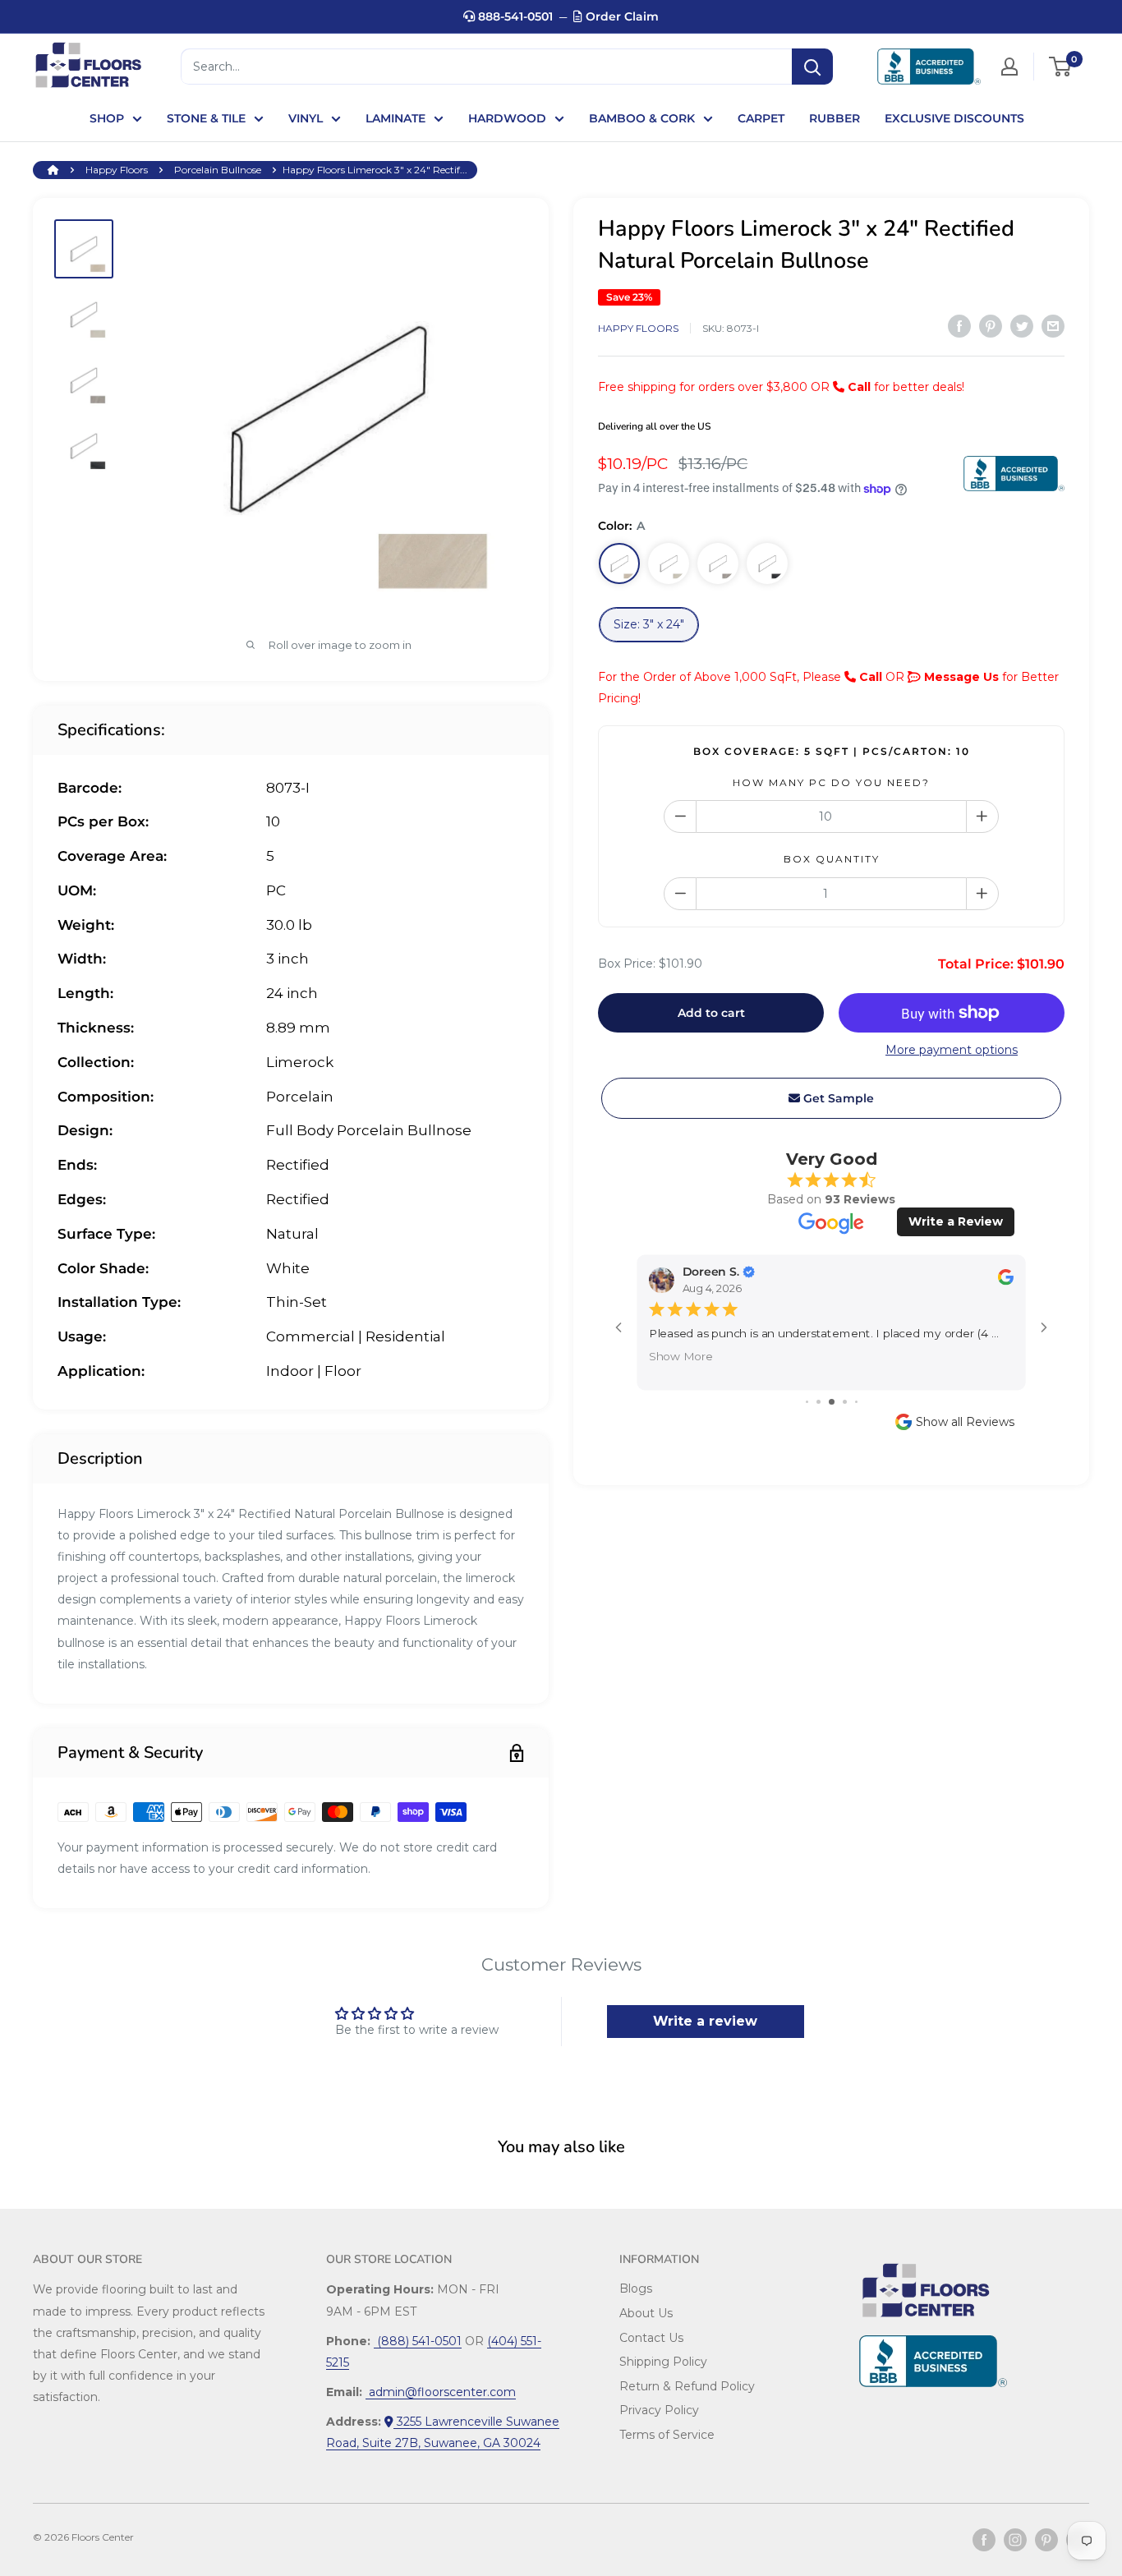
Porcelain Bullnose (218, 170)
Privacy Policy (659, 2410)
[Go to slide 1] (807, 1402)
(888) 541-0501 (418, 2341)
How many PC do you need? (831, 782)
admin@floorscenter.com (441, 2392)
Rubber (835, 118)
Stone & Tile (206, 118)
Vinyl (306, 118)
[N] (767, 563)
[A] (619, 563)
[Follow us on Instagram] (1015, 2540)
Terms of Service (667, 2435)
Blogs (636, 2288)
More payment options (952, 1050)
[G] (718, 563)
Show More (681, 1355)
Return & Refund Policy (687, 2386)
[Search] (812, 67)
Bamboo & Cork (642, 118)
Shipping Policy (663, 2362)
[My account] (1009, 67)
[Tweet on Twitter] (1022, 326)
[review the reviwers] (1006, 1281)
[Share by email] (1053, 326)
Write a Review (956, 1221)
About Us (646, 2313)
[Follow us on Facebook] (984, 2540)
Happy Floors (117, 170)
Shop (107, 118)
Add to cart (711, 1013)
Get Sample (837, 1098)
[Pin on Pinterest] (991, 326)
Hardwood (507, 118)
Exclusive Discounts (954, 118)
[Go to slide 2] (819, 1402)
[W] (669, 563)
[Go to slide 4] (845, 1402)
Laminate (395, 118)
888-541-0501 (514, 16)
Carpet (761, 118)
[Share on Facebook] (959, 326)
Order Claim (621, 16)
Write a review (705, 2021)
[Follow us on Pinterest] (1046, 2540)
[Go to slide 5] (856, 1402)
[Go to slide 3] (832, 1402)
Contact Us (651, 2338)
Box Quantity (832, 859)
